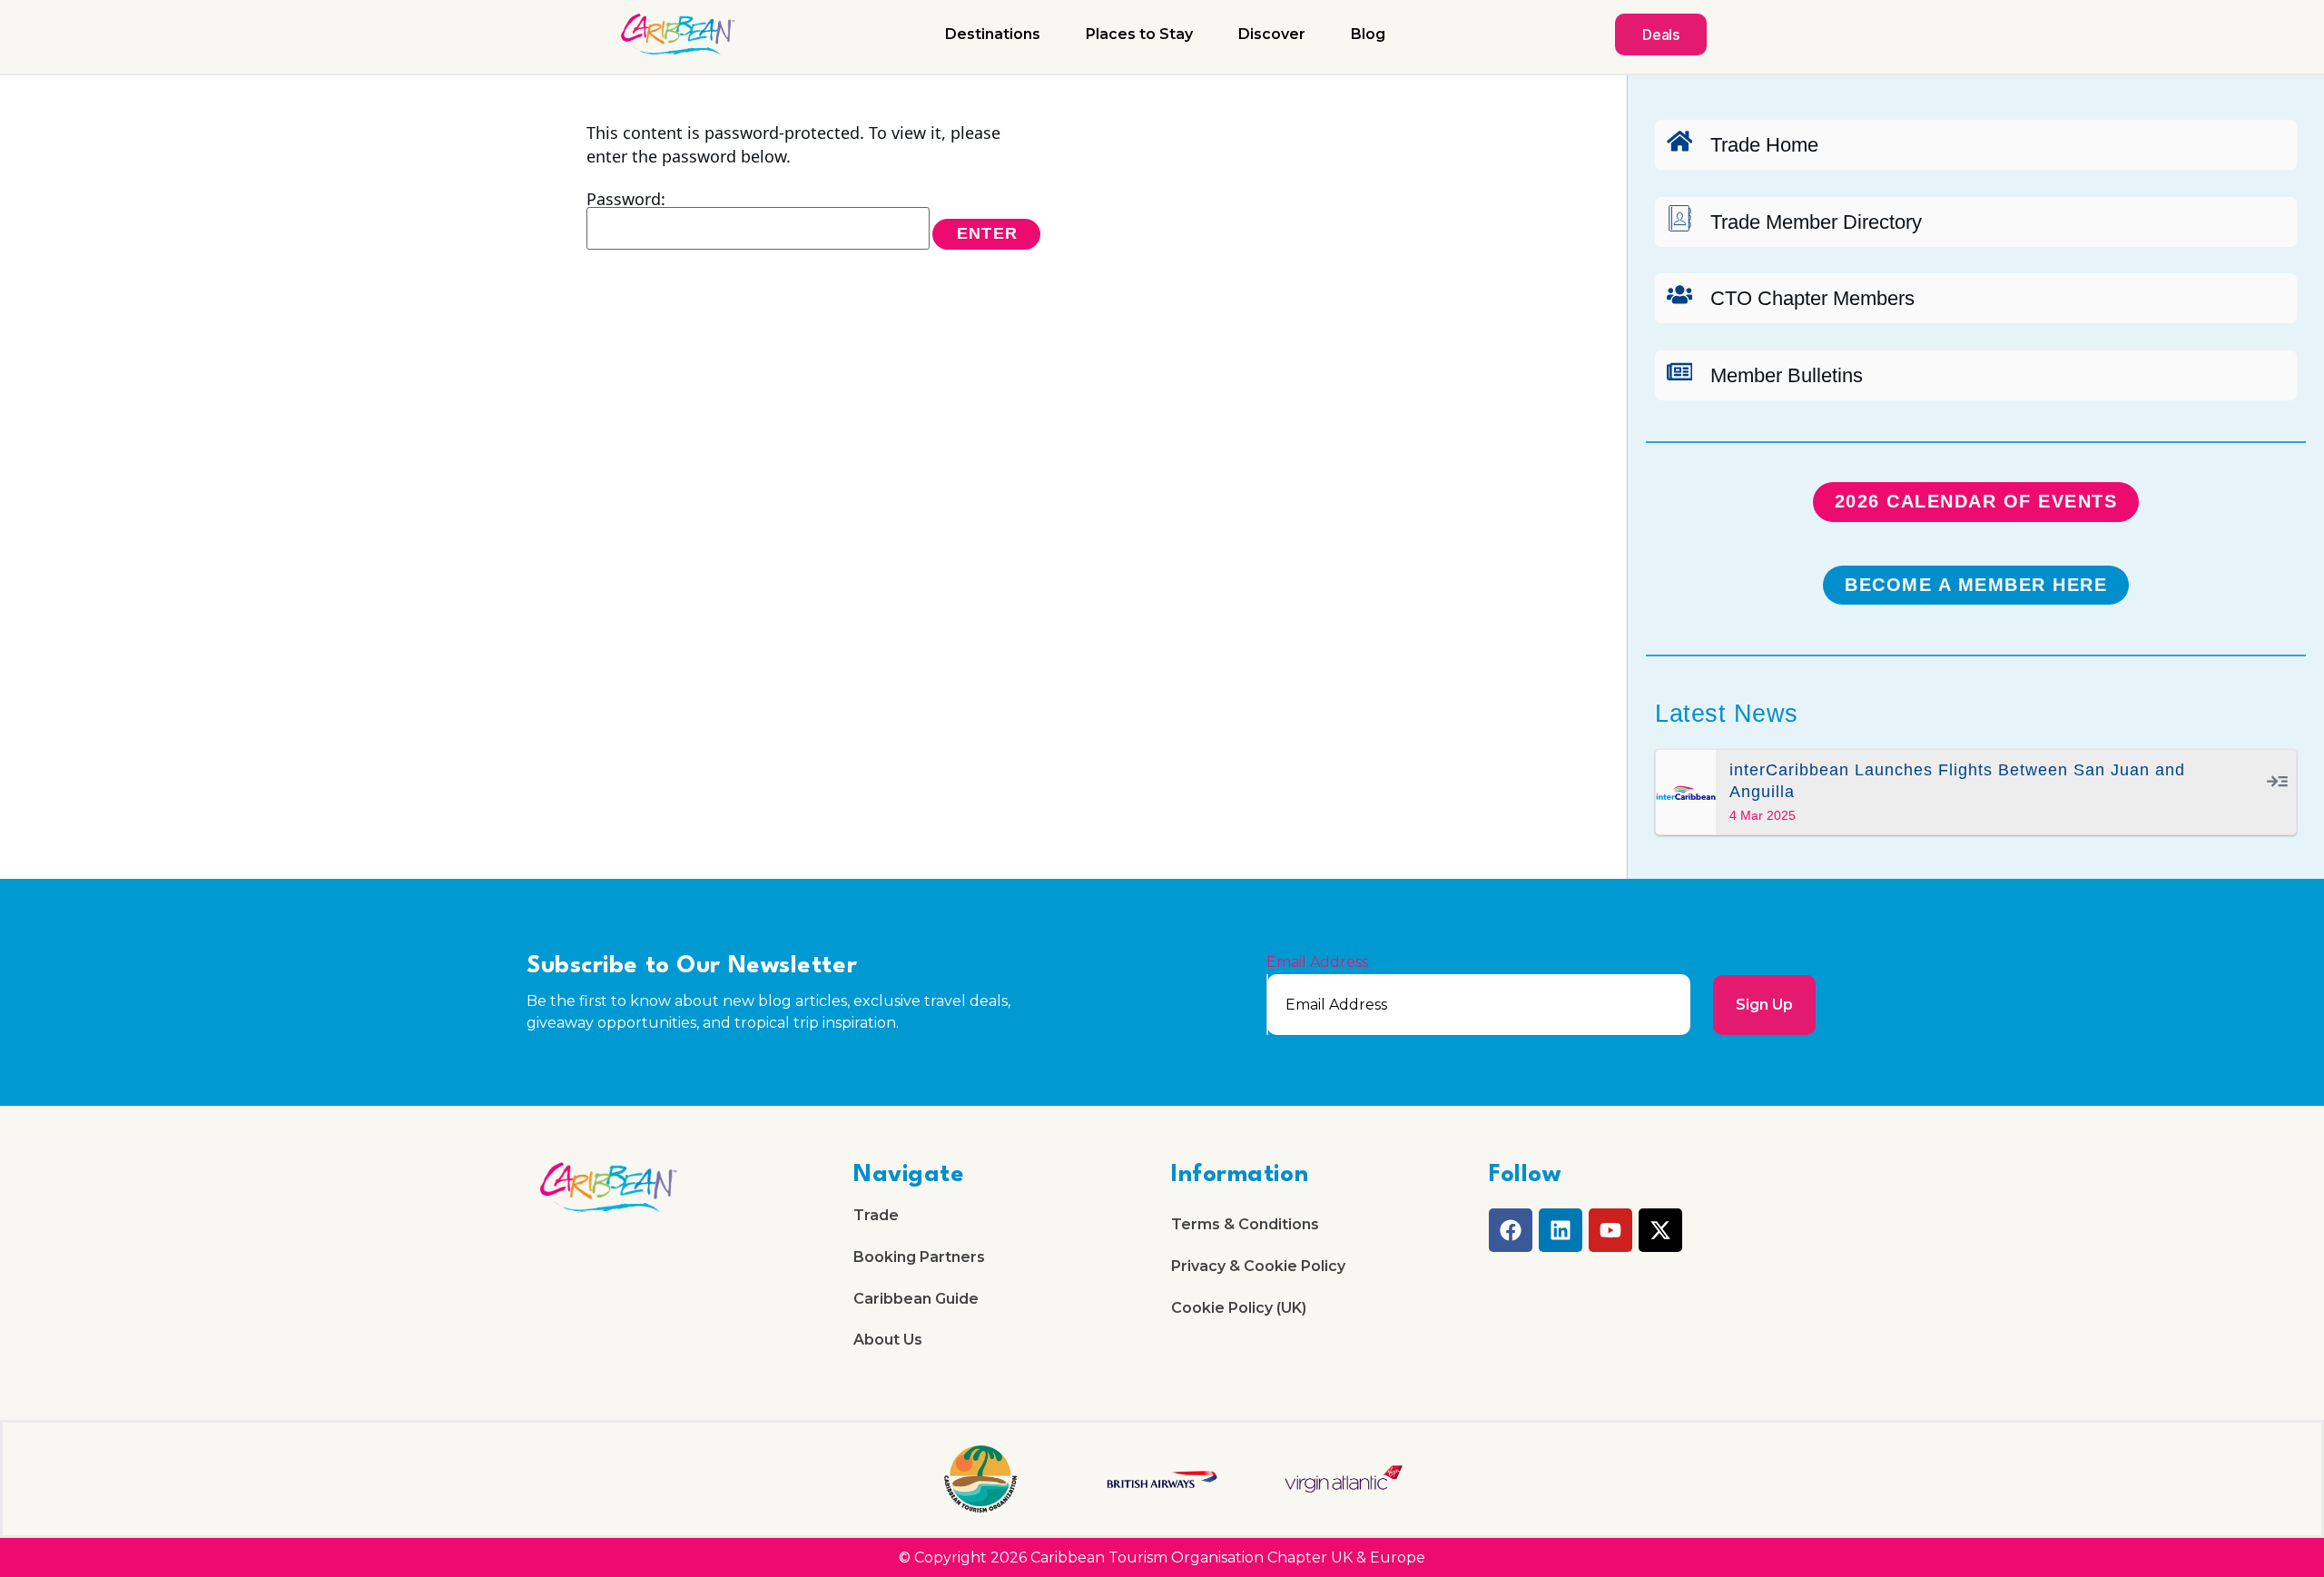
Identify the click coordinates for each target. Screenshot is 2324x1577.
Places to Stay (1139, 34)
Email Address (1317, 962)
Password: (626, 200)
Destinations (993, 34)
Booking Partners (919, 1257)
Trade (876, 1215)
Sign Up (1764, 1005)
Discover (1272, 34)
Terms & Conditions (1245, 1224)
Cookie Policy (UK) (1239, 1308)
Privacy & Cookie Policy (1258, 1266)
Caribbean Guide (916, 1299)
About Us (888, 1340)
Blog (1368, 34)
